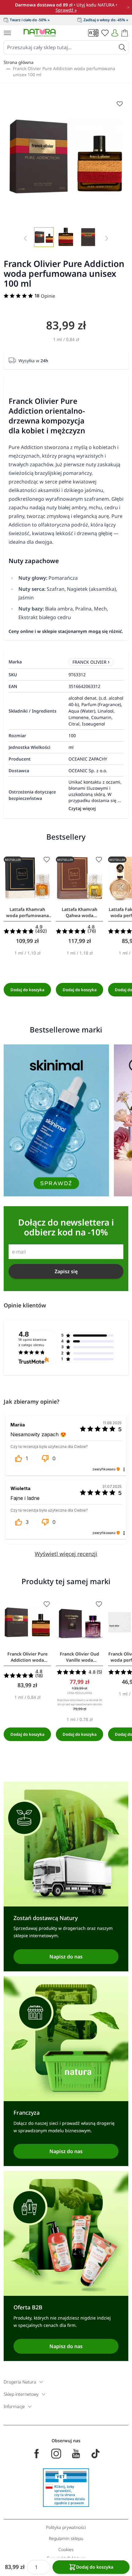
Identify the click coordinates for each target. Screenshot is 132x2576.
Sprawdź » (66, 10)
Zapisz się (66, 1271)
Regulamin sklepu (66, 2538)
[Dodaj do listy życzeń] (47, 860)
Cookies (66, 2549)
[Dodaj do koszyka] (27, 990)
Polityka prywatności (66, 2527)
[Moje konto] (115, 33)
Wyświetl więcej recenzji (66, 1554)
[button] (21, 1458)
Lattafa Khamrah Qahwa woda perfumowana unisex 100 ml (80, 912)
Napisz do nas (66, 1957)
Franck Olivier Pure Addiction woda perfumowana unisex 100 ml (64, 72)
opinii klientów (33, 1342)
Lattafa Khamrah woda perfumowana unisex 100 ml (27, 912)
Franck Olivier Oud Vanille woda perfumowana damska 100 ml (80, 1657)
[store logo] (40, 33)
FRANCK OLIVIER (89, 662)
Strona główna (19, 62)
